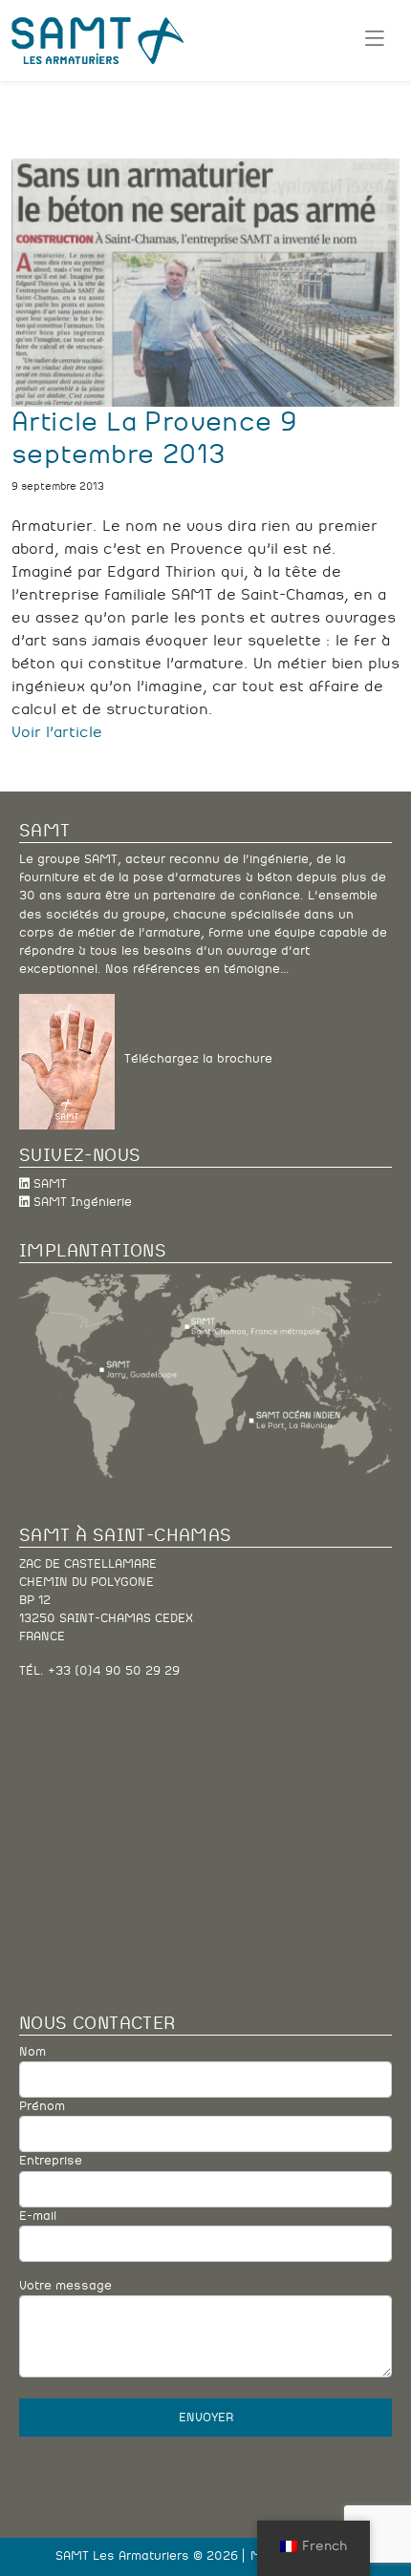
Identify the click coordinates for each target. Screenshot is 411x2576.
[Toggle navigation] (374, 40)
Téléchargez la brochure (194, 1060)
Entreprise (51, 2161)
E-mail (38, 2217)
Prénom (42, 2107)
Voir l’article (57, 732)
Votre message (65, 2286)
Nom (32, 2052)
